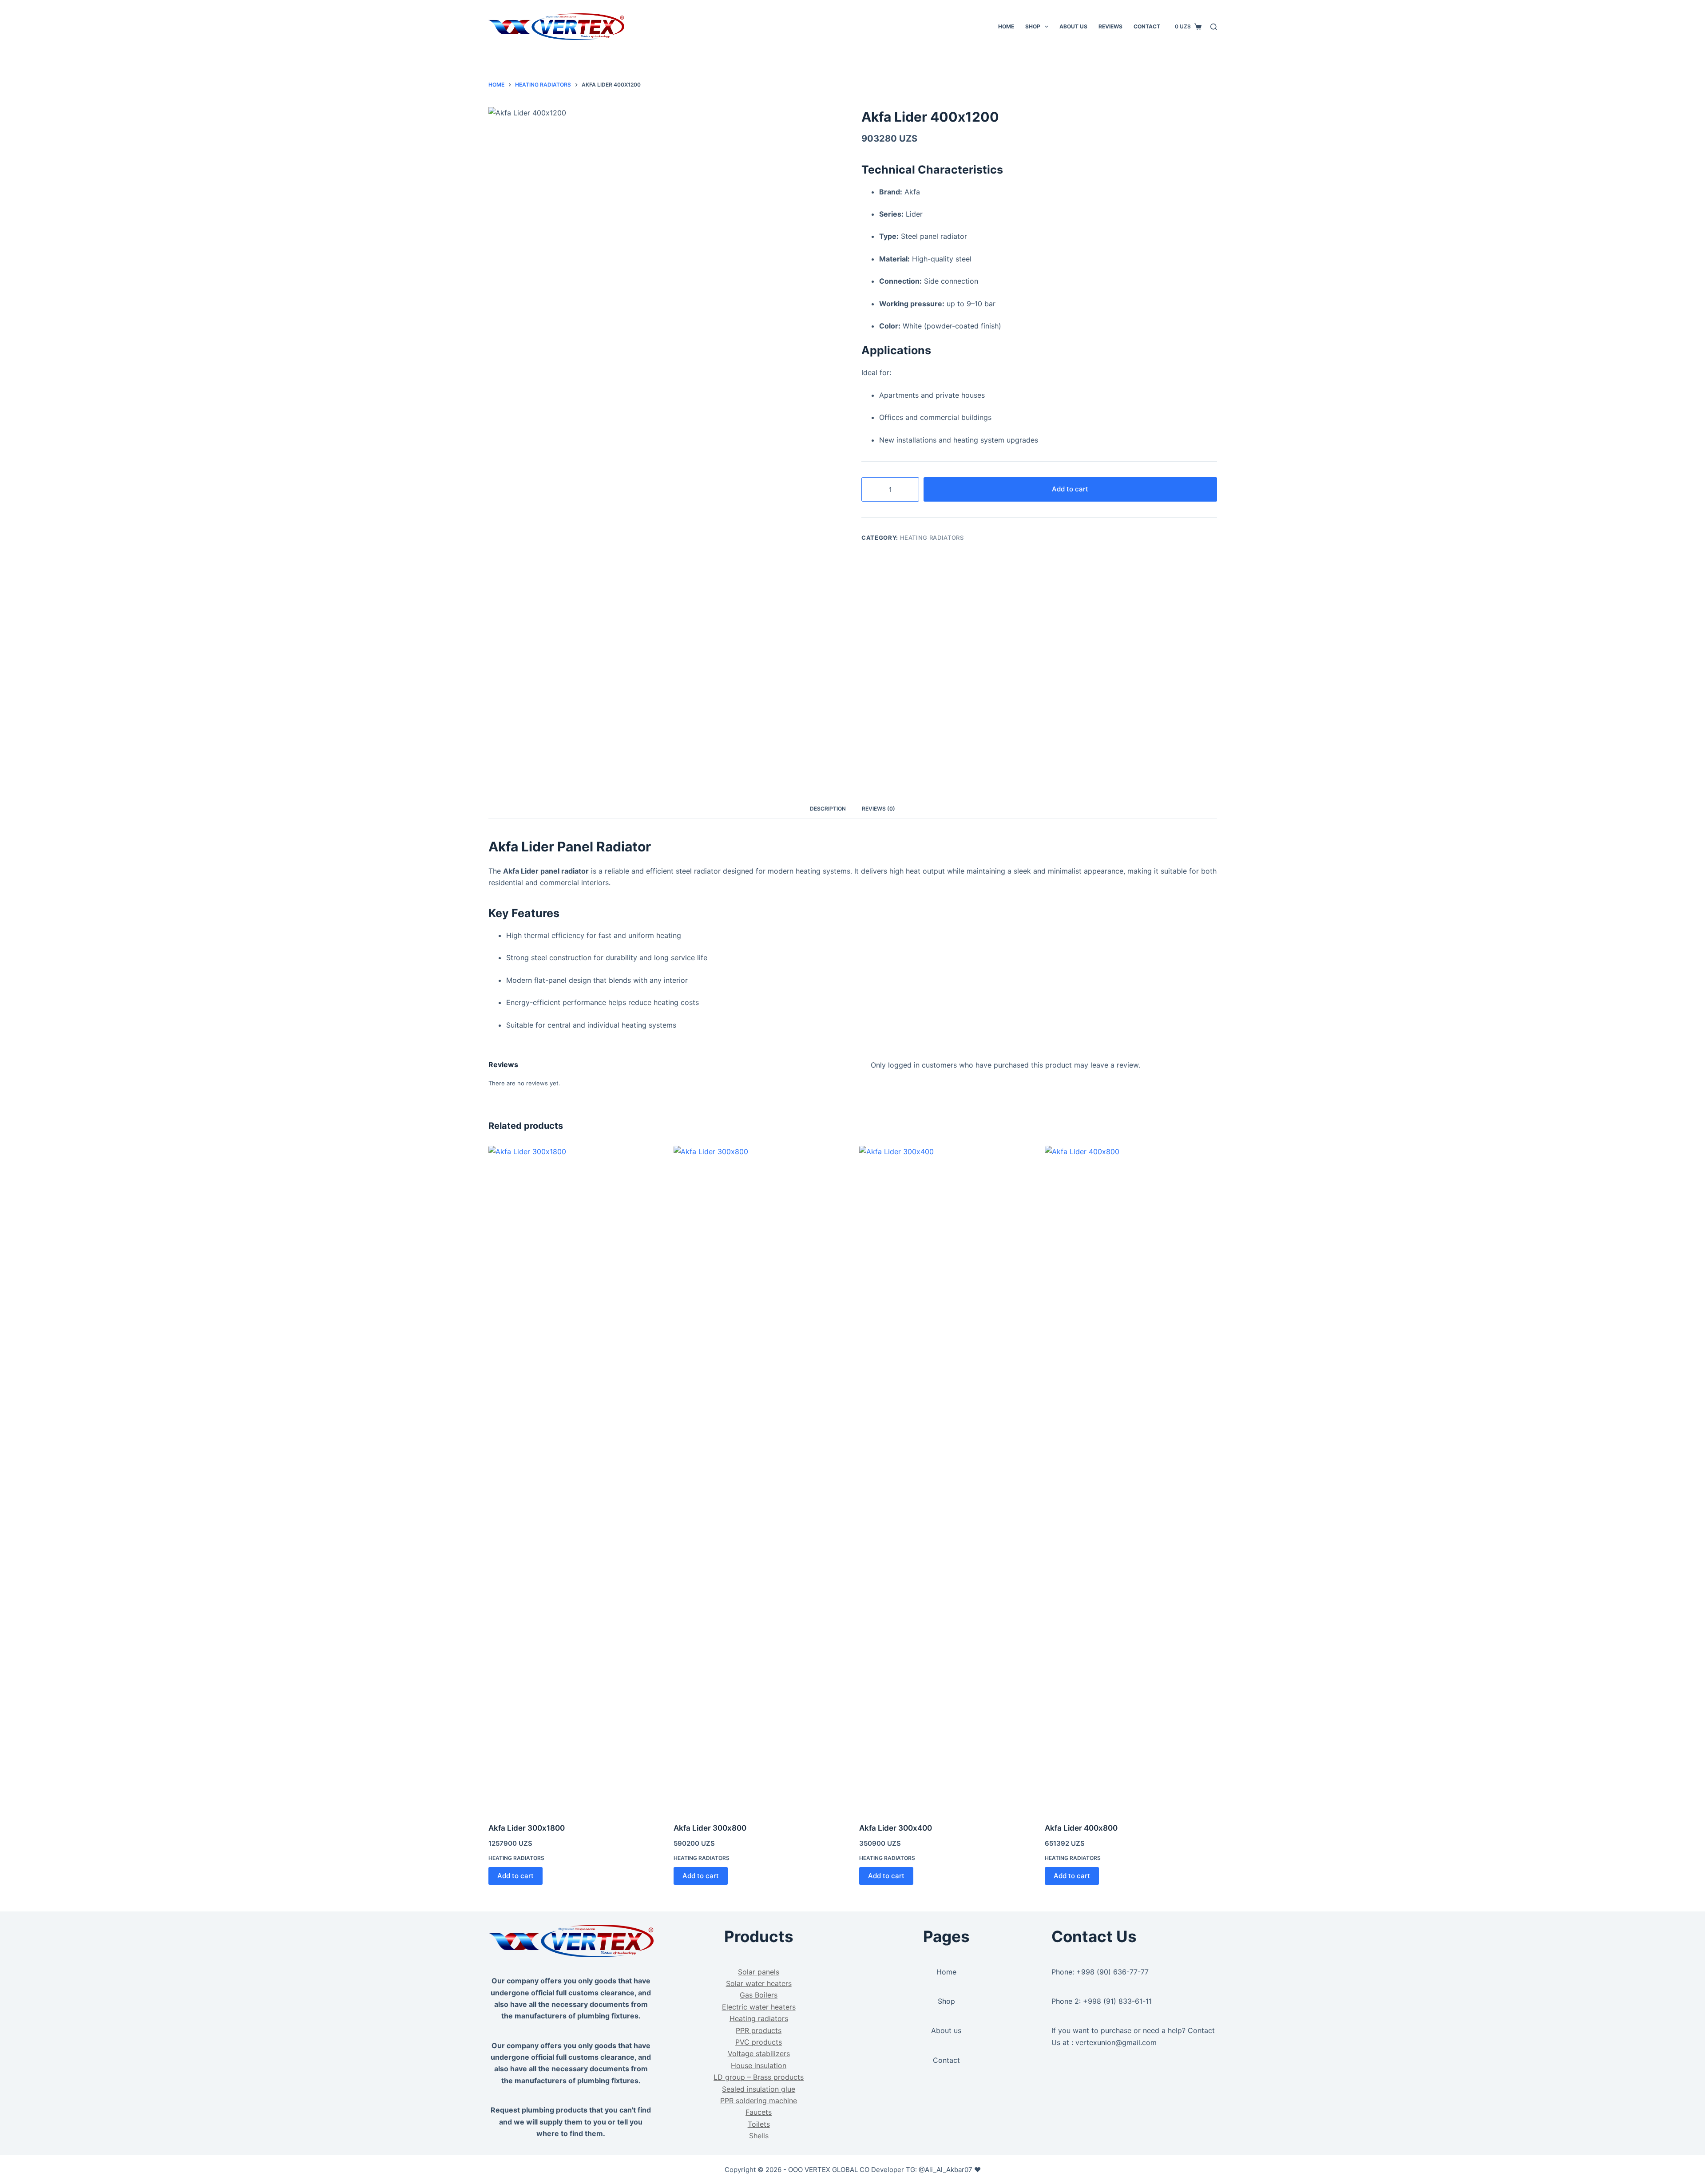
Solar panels (759, 1972)
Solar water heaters (759, 1983)
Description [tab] (828, 809)
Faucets (759, 2112)
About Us (1073, 26)
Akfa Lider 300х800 (710, 1828)
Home (1006, 26)
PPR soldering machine (759, 2101)
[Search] (1214, 27)
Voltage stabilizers (759, 2053)
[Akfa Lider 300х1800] (575, 1479)
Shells (759, 2136)
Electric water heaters (759, 2007)
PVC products (759, 2042)
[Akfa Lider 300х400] (945, 1479)
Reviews (1110, 26)
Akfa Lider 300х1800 (527, 1828)
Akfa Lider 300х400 (896, 1828)
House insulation (759, 2065)
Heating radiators (932, 538)
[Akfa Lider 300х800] (760, 1479)
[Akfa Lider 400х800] (1131, 1479)
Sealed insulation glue (759, 2089)
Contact (1147, 26)
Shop (1033, 26)
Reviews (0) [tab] (878, 809)
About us (946, 2030)
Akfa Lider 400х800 (1081, 1828)
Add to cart (1070, 489)
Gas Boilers (759, 1995)
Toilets (759, 2124)
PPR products (759, 2030)
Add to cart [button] (515, 1876)
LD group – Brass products (759, 2077)
